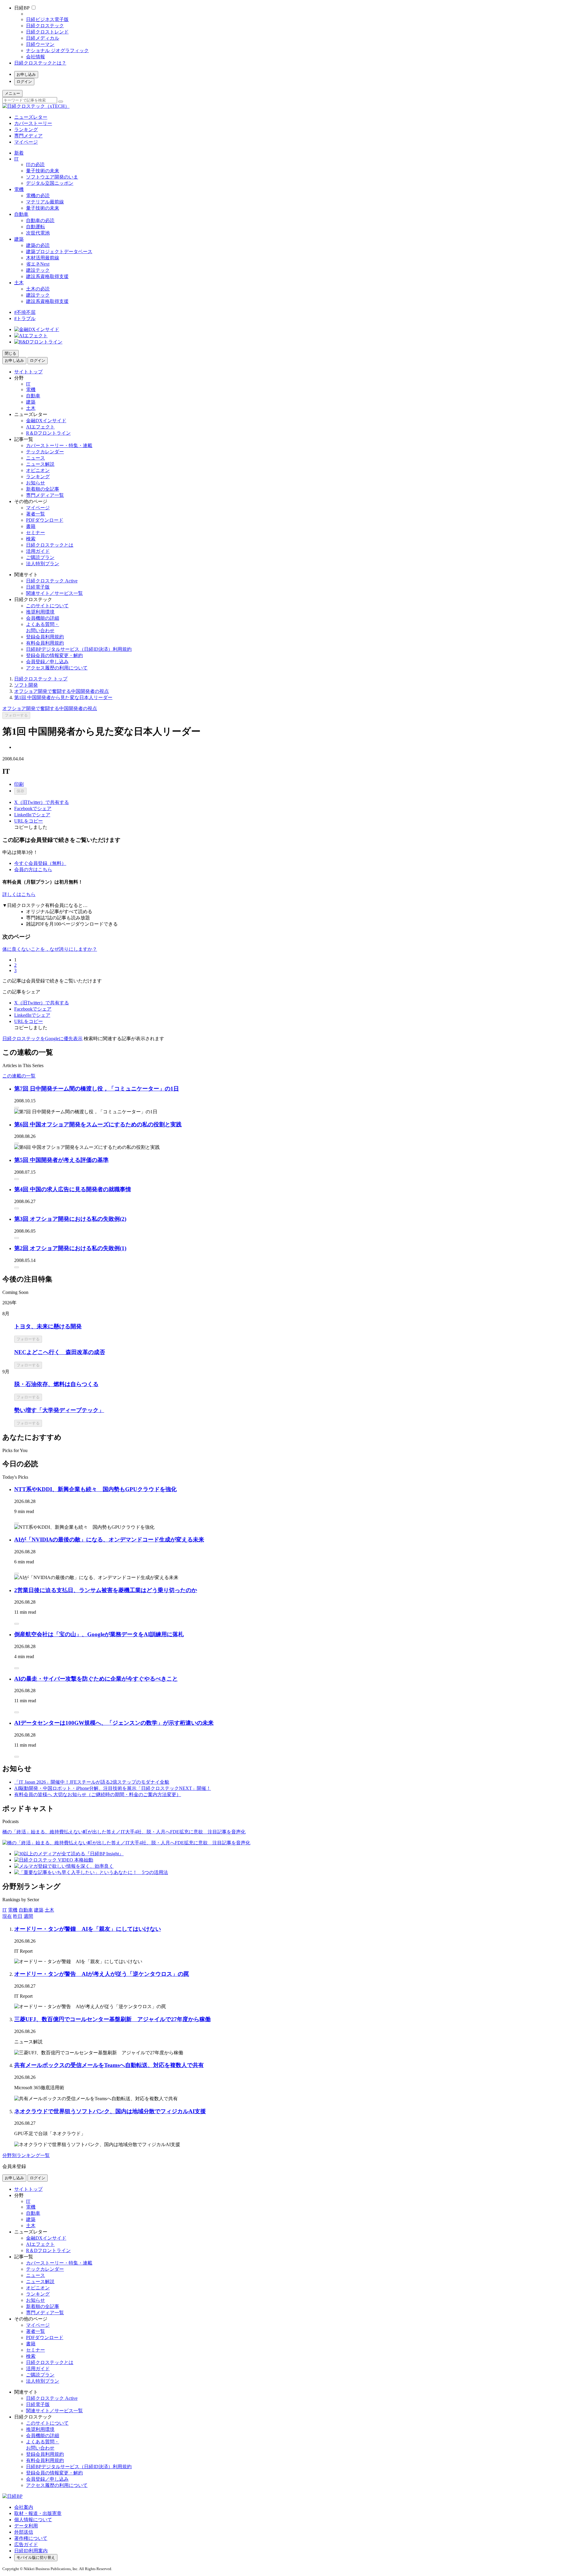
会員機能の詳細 (43, 618)
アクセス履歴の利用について (57, 668)
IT (16, 159)
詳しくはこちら (19, 894)
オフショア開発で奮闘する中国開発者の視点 (62, 691)
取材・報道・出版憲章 (38, 2513)
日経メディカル (43, 38)
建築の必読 (38, 245)
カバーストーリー (33, 123)
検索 (31, 539)
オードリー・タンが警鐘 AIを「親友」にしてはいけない (88, 1929)
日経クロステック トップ (41, 679)
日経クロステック (45, 26)
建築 (19, 239)
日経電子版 (38, 587)
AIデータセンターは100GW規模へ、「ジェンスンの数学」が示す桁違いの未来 (114, 1723)
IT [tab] (5, 1910)
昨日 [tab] (18, 1916)
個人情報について (33, 2520)
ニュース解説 (40, 464)
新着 (19, 153)
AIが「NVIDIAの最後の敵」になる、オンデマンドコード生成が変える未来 (109, 1540)
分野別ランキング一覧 (26, 2155)
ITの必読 (35, 164)
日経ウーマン (40, 44)
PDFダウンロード (45, 520)
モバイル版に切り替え (36, 2557)
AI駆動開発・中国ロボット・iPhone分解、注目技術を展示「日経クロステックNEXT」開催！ (113, 1788)
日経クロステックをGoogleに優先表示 (42, 1039)
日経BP (22, 8)
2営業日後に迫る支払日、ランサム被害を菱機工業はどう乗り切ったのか (106, 1590)
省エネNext (38, 264)
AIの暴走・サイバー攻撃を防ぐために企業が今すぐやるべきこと (96, 1679)
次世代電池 (38, 233)
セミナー (35, 533)
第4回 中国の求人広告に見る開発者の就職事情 (73, 1189)
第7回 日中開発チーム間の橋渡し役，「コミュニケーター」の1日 (97, 1089)
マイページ (26, 142)
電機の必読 (38, 196)
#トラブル (25, 318)
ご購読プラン (40, 557)
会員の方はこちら (33, 869)
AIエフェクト (40, 427)
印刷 (19, 784)
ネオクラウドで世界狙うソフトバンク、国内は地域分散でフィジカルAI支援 (110, 2111)
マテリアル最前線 (45, 202)
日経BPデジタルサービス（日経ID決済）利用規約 (79, 649)
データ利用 (26, 2526)
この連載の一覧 (19, 1076)
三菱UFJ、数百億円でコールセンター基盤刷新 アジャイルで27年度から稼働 (112, 2019)
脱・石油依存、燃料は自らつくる (56, 1384)
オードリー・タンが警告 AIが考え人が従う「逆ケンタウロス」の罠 (102, 1974)
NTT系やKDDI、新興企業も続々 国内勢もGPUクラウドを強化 (95, 1489)
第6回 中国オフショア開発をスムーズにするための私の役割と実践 (98, 1124)
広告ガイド (26, 2544)
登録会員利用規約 (45, 637)
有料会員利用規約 (45, 643)
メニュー (12, 93)
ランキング (26, 130)
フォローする (16, 715)
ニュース (35, 458)
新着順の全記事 (43, 489)
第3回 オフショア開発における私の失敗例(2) (70, 1219)
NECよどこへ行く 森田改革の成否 (60, 1352)
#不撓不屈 (25, 312)
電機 (19, 189)
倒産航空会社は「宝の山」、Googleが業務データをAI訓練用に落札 (99, 1634)
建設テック (38, 270)
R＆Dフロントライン (48, 433)
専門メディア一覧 (45, 495)
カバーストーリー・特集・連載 (59, 445)
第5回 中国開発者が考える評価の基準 (61, 1160)
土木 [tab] (49, 1910)
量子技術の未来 (43, 171)
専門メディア (28, 136)
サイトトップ (28, 372)
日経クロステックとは (50, 545)
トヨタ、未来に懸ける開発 (48, 1326)
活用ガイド (38, 551)
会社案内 (24, 2507)
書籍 (31, 526)
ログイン (24, 82)
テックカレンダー (45, 452)
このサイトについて (47, 606)
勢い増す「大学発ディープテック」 (59, 1410)
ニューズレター (31, 117)
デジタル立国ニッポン (50, 183)
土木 (19, 283)
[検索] (61, 102)
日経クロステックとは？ (40, 63)
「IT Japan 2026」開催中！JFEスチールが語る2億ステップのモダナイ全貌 (92, 1782)
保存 (20, 791)
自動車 (21, 214)
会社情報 (35, 57)
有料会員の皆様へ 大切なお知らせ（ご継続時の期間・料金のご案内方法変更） (98, 1794)
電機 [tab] (13, 1910)
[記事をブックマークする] (17, 1108)
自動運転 (35, 227)
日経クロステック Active (52, 581)
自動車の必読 (40, 220)
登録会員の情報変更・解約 (54, 655)
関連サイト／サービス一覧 (54, 593)
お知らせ (35, 483)
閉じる (11, 353)
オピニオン (38, 470)
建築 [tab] (39, 1910)
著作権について (31, 2538)
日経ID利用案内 (31, 2551)
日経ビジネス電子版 (47, 19)
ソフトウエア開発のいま (52, 177)
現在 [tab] (7, 1916)
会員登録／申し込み (47, 662)
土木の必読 (38, 289)
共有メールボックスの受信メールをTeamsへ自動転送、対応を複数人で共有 (109, 2065)
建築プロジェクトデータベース (59, 252)
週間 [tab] (28, 1916)
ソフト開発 (26, 685)
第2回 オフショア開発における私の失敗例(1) (70, 1248)
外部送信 (24, 2532)
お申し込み (26, 74)
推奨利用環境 (40, 612)
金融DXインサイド (46, 421)
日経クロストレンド (47, 32)
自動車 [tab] (26, 1910)
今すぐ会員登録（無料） (40, 863)
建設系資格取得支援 (47, 276)
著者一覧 (35, 514)
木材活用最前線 (43, 258)
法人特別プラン (43, 564)
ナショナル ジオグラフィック (57, 50)
